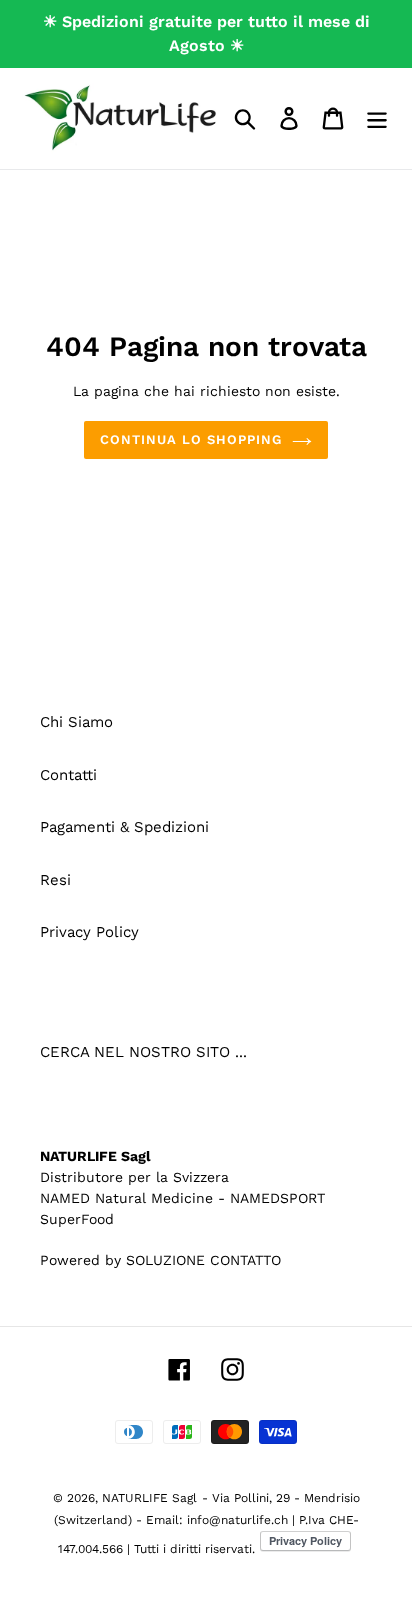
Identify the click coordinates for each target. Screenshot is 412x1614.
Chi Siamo (76, 722)
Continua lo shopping (191, 439)
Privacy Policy (89, 932)
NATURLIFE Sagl (149, 1498)
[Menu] (377, 118)
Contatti (68, 775)
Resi (55, 880)
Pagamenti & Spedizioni (124, 827)
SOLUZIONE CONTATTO (203, 1260)
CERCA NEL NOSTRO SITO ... (143, 1052)
